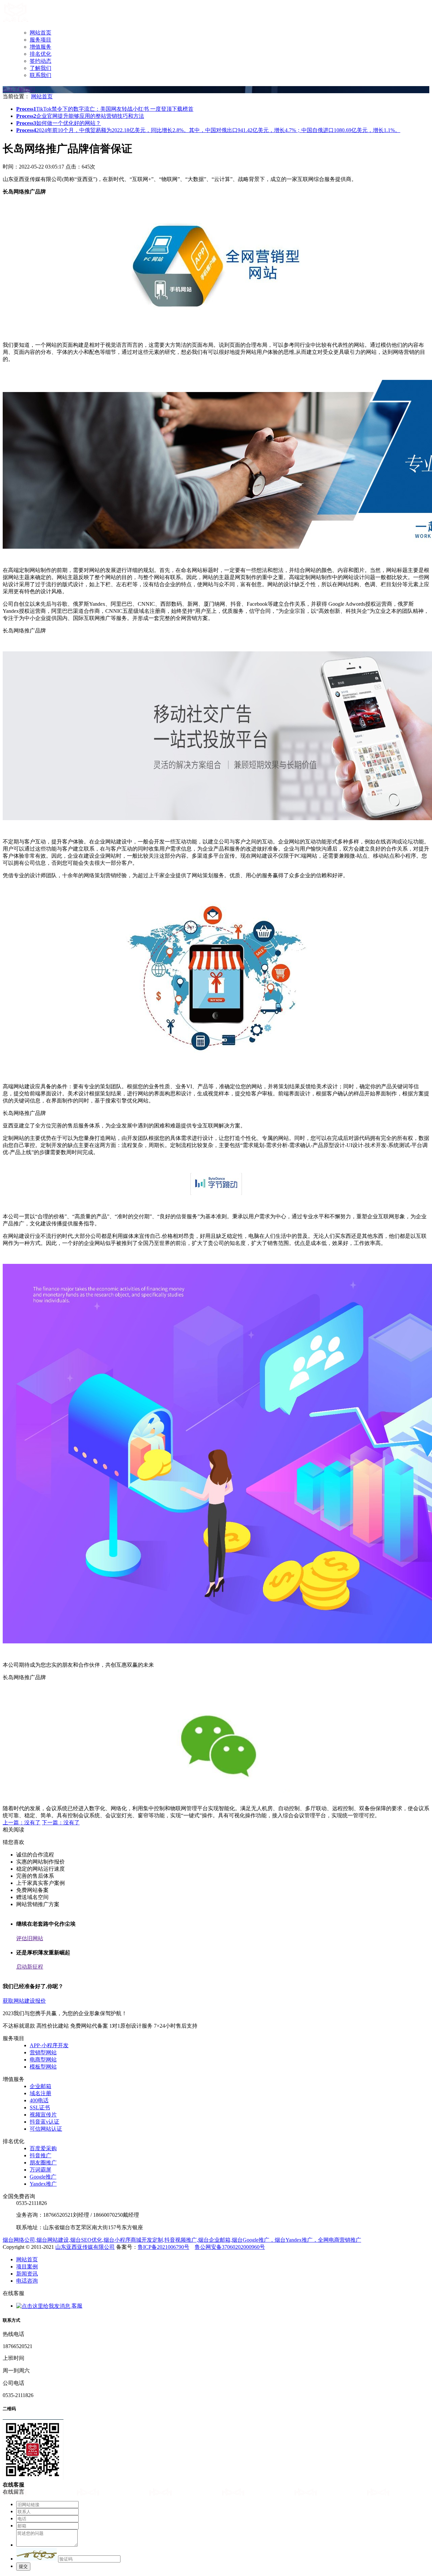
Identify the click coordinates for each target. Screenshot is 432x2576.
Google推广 (43, 2177)
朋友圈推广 (43, 2163)
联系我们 (40, 75)
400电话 (39, 2100)
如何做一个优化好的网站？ (59, 123)
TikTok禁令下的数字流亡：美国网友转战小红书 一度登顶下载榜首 (105, 109)
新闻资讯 (27, 2274)
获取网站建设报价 (24, 2001)
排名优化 (40, 54)
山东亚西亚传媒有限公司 (85, 2247)
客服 (76, 2306)
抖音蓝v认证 (45, 2122)
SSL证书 (40, 2107)
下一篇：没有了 (61, 1823)
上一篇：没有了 (22, 1823)
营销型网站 (43, 2052)
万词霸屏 (40, 2170)
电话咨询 (27, 2281)
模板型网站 (43, 2067)
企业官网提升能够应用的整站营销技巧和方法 (80, 116)
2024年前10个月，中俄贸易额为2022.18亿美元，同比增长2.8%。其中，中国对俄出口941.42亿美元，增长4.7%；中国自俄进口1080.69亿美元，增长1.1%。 (208, 130)
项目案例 (27, 2267)
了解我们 (40, 68)
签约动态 (40, 61)
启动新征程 (30, 1967)
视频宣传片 (43, 2115)
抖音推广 (40, 2155)
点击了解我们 (19, 89)
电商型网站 (43, 2060)
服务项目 (40, 40)
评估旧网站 (30, 1938)
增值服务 (40, 47)
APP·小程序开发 (49, 2045)
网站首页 (40, 33)
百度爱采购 (43, 2148)
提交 (23, 2566)
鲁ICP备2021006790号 (164, 2247)
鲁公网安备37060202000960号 (230, 2247)
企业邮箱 (40, 2086)
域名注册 (40, 2093)
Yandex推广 (43, 2184)
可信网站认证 (46, 2129)
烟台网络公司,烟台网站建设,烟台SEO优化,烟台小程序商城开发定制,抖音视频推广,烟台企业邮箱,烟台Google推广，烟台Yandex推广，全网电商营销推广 (182, 2240)
